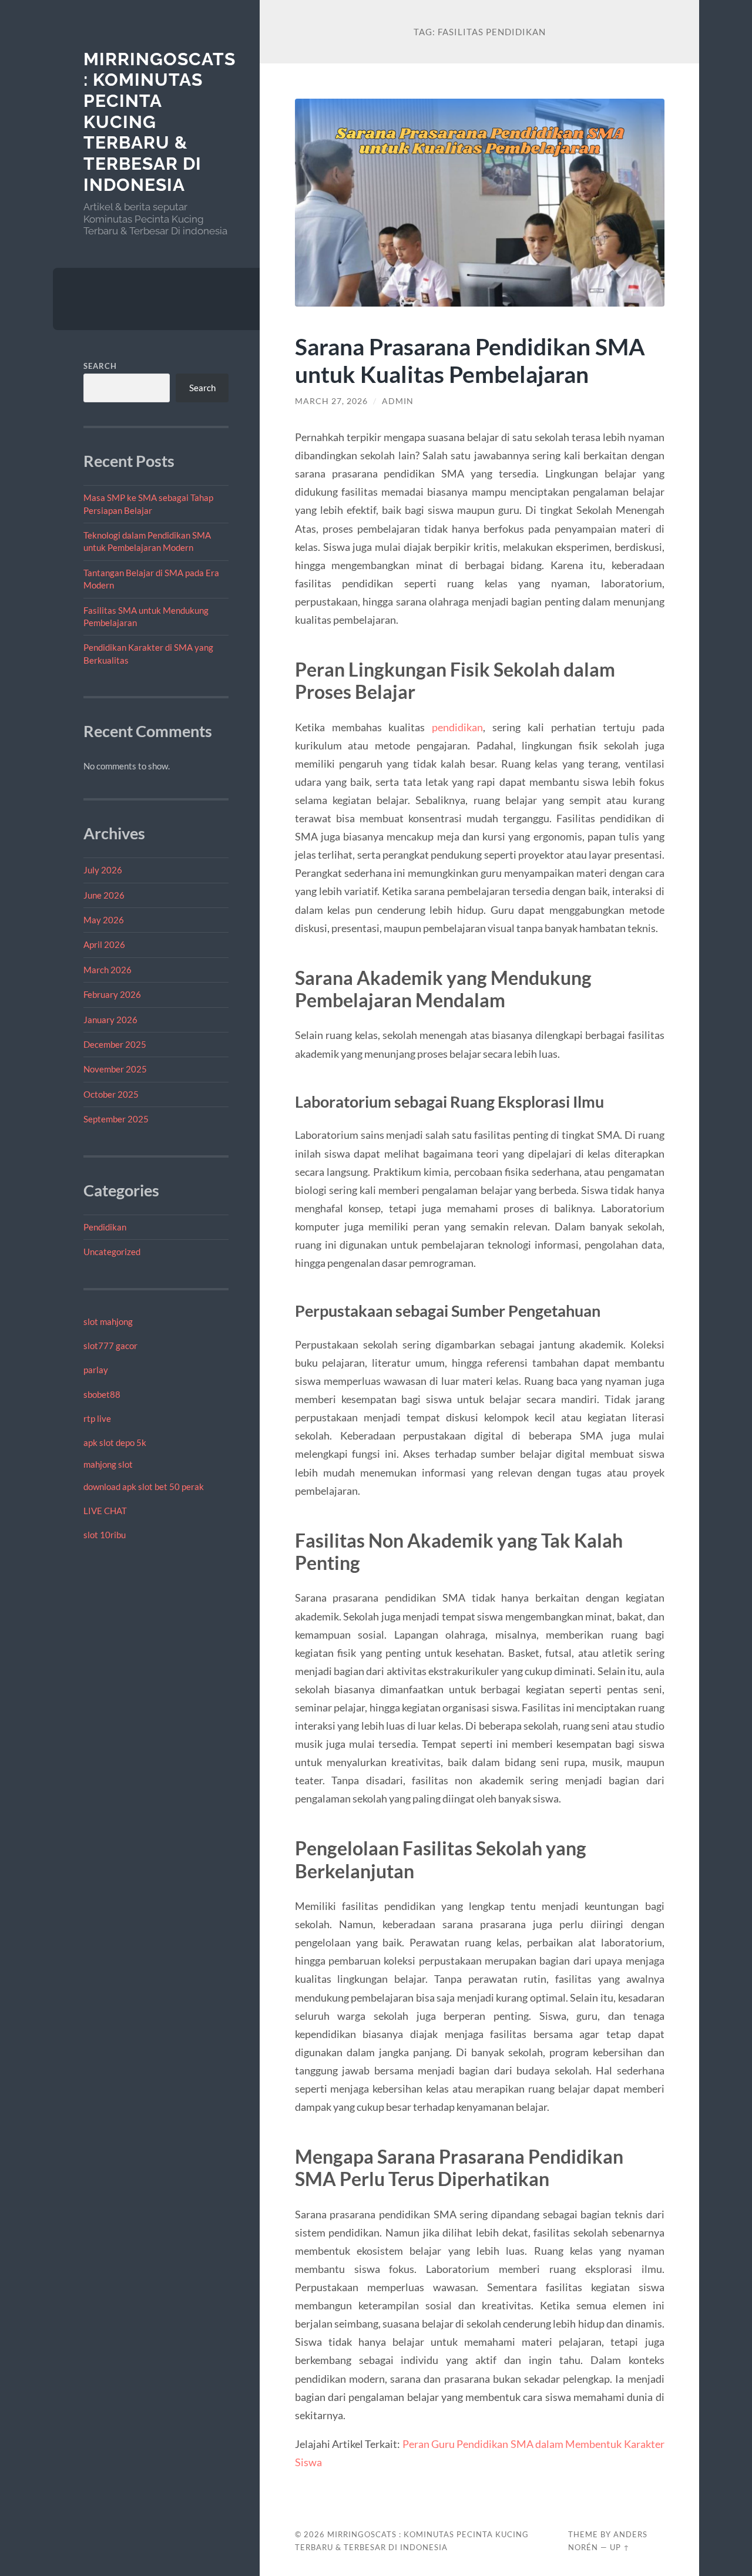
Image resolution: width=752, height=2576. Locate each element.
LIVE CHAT (105, 1511)
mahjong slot (108, 1464)
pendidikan (457, 727)
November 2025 (115, 1069)
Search (100, 366)
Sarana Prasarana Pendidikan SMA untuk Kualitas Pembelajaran (470, 360)
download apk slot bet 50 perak (144, 1487)
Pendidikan (105, 1227)
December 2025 (115, 1044)
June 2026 (104, 895)
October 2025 (111, 1094)
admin (398, 401)
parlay (96, 1370)
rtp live (97, 1418)
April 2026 (104, 944)
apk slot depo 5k (115, 1442)
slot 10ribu (105, 1535)
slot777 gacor (110, 1346)
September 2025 (116, 1119)
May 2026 (104, 920)
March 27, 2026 (331, 401)
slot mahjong (108, 1321)
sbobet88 (102, 1394)
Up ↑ (620, 2547)
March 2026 (108, 970)
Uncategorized (112, 1252)
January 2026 (110, 1020)
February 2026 (112, 994)
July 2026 (103, 870)
